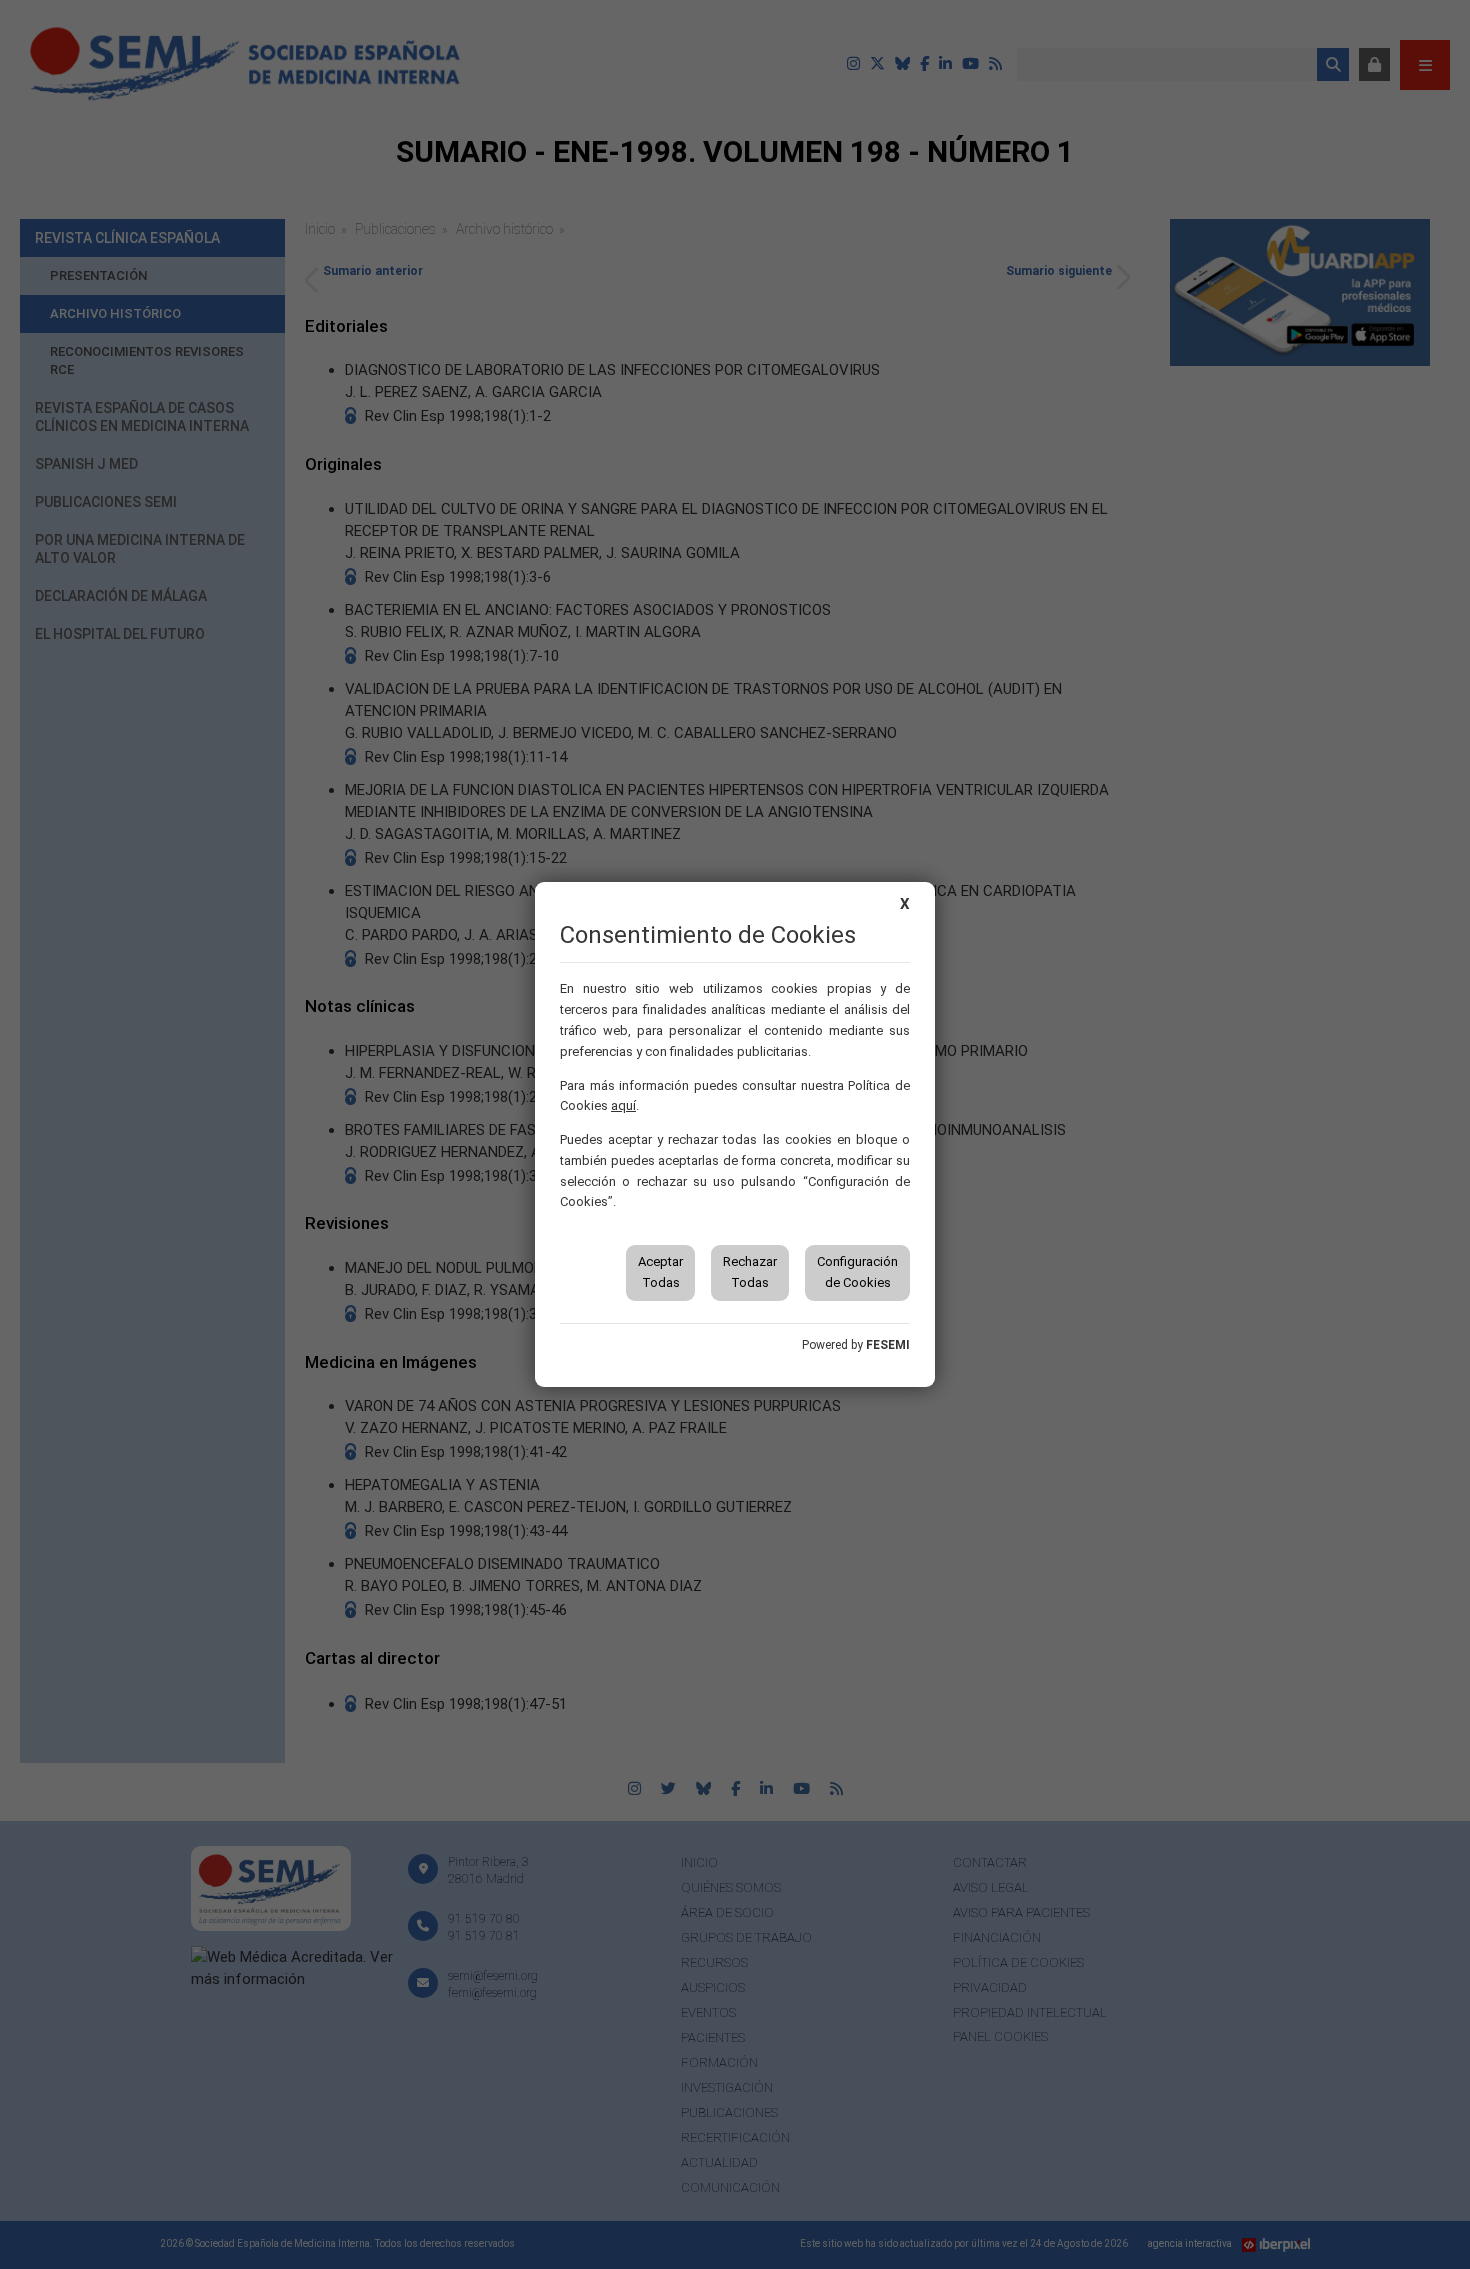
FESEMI (888, 1345)
